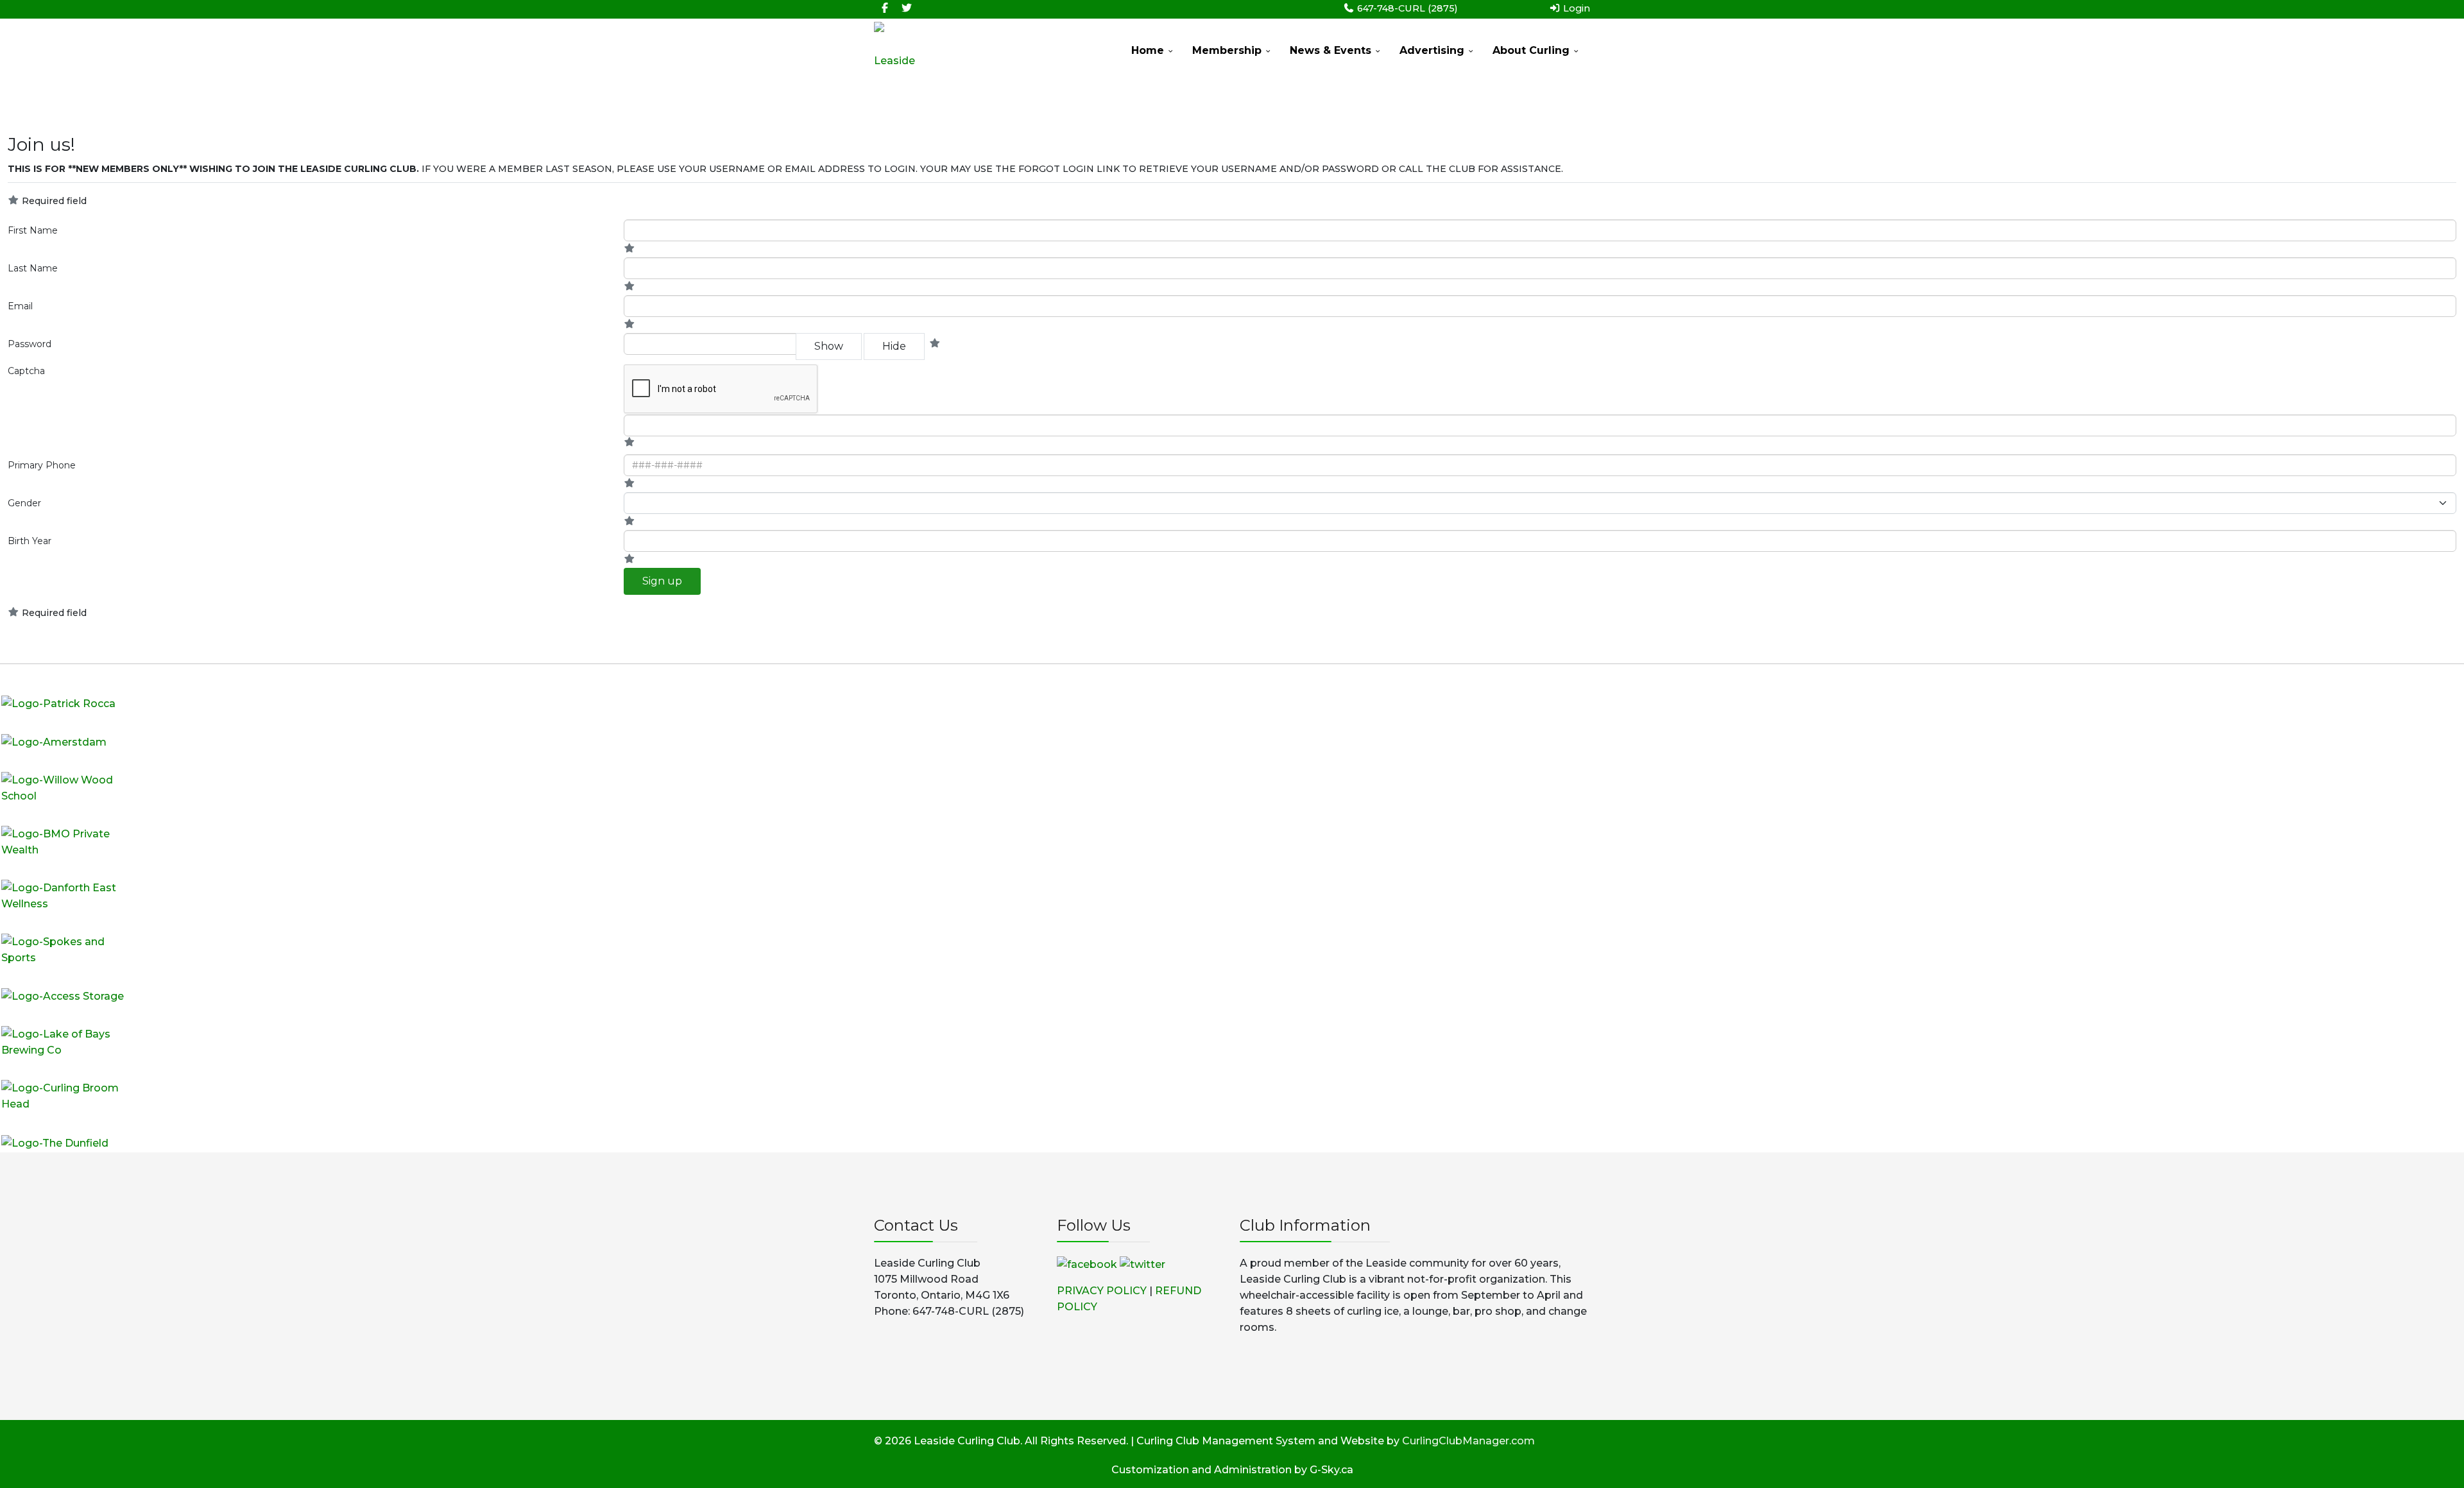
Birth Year (30, 541)
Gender (24, 503)
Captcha (26, 371)
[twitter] (907, 8)
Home (1148, 50)
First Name (33, 230)
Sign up (662, 581)
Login (1575, 8)
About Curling (1531, 50)
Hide (894, 346)
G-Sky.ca (1331, 1470)
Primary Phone (42, 465)
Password (30, 344)
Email (20, 306)
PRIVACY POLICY (1102, 1291)
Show (829, 346)
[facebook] (885, 8)
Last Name (33, 268)
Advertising (1432, 50)
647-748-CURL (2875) (1407, 8)
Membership (1227, 50)
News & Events (1330, 50)
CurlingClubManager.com (1468, 1441)
